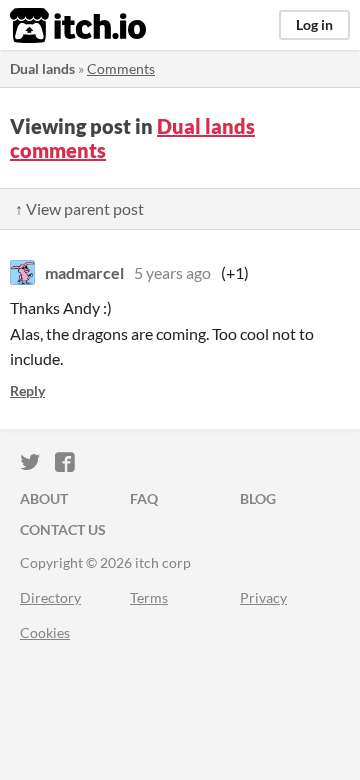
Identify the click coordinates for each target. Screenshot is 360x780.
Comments (121, 68)
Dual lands (42, 68)
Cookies (45, 632)
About (44, 498)
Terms (149, 597)
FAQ (144, 498)
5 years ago (172, 272)
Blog (258, 498)
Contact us (63, 529)
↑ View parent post (79, 208)
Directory (50, 597)
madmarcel (84, 272)
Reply (27, 390)
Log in (314, 24)
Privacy (263, 597)
